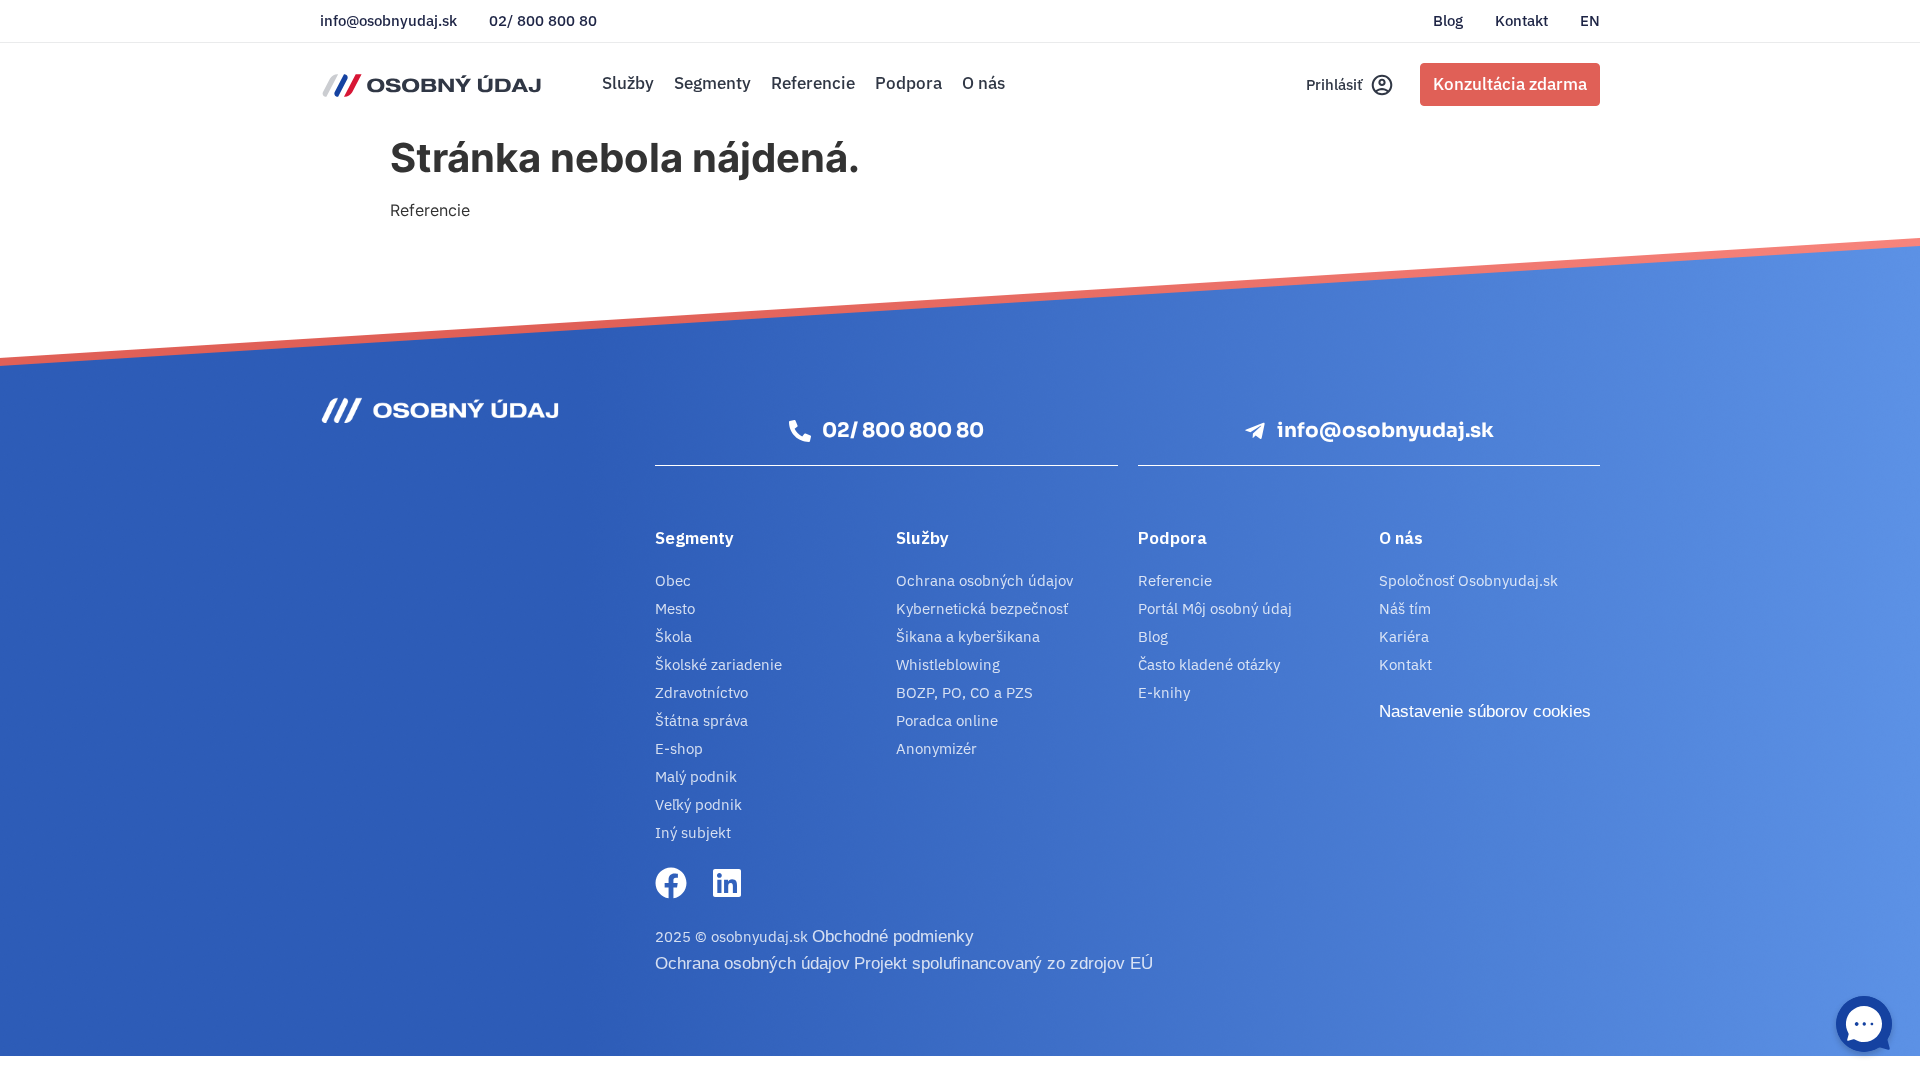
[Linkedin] (727, 883)
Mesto (675, 608)
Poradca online (947, 720)
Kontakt (1521, 21)
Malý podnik (696, 776)
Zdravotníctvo (701, 692)
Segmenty (712, 83)
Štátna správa (701, 720)
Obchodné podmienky (893, 936)
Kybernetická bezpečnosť (982, 608)
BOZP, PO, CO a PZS (964, 692)
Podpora (908, 83)
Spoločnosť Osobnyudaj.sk (1468, 580)
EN (1590, 21)
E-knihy (1164, 692)
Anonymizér (936, 748)
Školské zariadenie (718, 664)
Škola (673, 636)
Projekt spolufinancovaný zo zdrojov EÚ (1003, 963)
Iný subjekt (693, 832)
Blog (1448, 21)
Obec (673, 580)
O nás (983, 83)
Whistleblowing (948, 664)
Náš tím (1405, 608)
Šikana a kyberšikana (968, 636)
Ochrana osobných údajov (984, 580)
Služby (628, 83)
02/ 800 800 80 (543, 21)
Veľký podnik (698, 804)
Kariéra (1404, 636)
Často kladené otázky (1209, 664)
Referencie (813, 83)
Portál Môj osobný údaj (1215, 608)
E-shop (679, 748)
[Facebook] (671, 883)
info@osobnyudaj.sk (388, 21)
